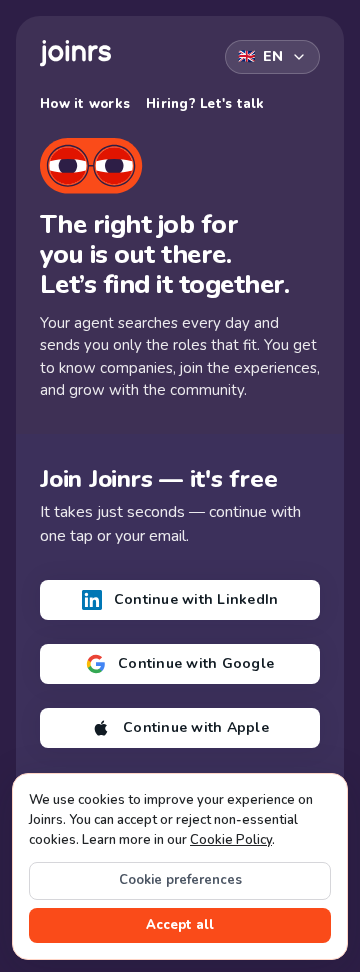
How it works (85, 104)
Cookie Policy (231, 840)
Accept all (180, 925)
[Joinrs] (75, 53)
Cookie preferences (180, 880)
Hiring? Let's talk (205, 104)
